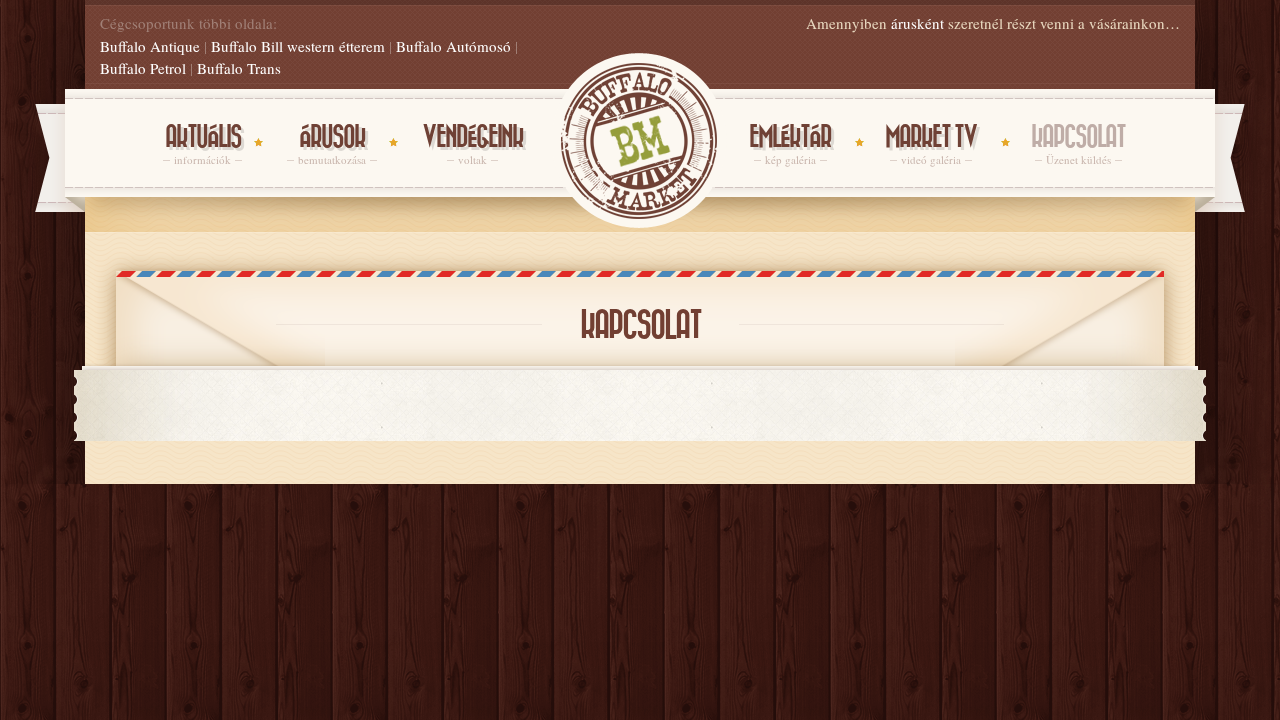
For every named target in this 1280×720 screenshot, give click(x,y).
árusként (917, 23)
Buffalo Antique (150, 46)
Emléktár (790, 145)
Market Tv (931, 145)
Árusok (332, 145)
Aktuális (203, 145)
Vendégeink (472, 145)
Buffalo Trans (239, 68)
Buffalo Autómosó (453, 46)
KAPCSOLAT (1078, 145)
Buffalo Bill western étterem (298, 46)
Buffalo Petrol (143, 68)
